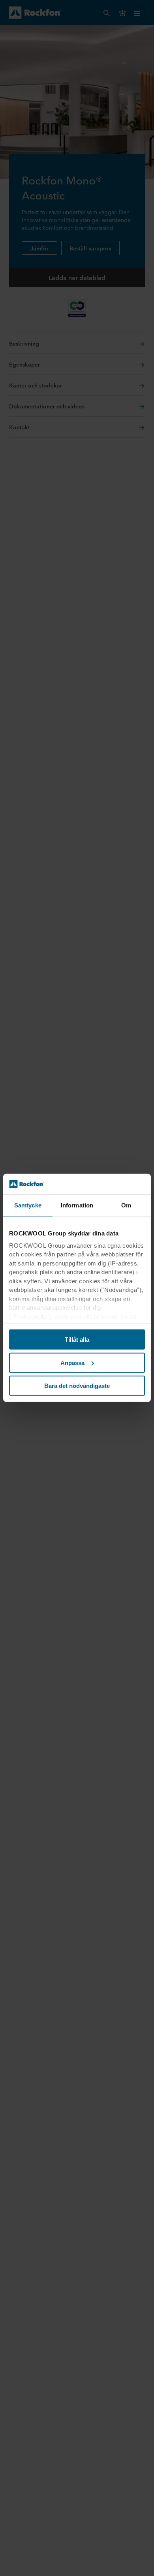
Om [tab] (126, 1205)
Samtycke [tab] (28, 1205)
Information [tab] (77, 1205)
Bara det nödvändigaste (77, 1386)
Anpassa (72, 1363)
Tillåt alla (77, 1340)
